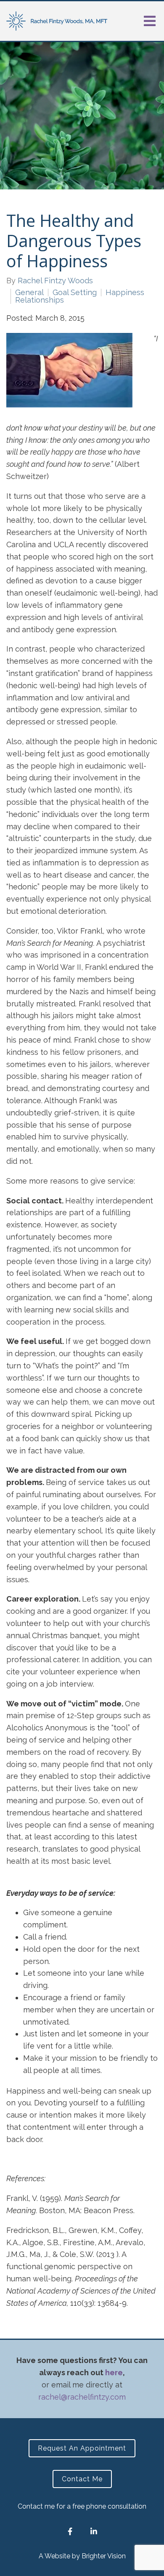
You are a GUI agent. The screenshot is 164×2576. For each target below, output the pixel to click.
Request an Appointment (82, 2448)
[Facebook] (70, 2531)
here (114, 2372)
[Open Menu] (150, 21)
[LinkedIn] (94, 2531)
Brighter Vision (104, 2556)
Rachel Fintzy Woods (55, 281)
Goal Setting (75, 293)
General (29, 293)
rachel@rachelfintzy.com (82, 2397)
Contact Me (82, 2479)
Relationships (40, 300)
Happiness (125, 293)
